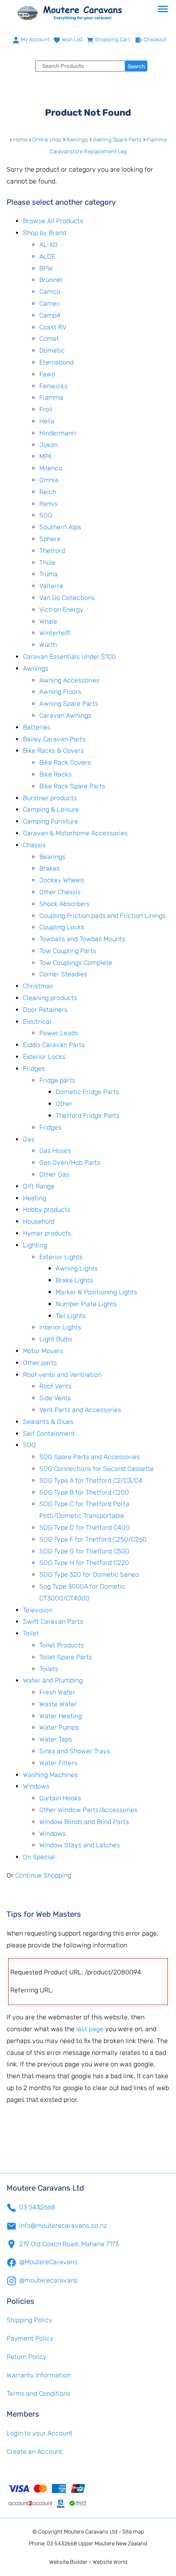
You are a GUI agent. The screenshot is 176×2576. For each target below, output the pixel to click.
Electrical (37, 1022)
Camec (50, 303)
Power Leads (59, 1033)
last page (90, 2029)
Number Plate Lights (86, 1304)
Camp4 (50, 315)
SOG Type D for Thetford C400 (85, 1527)
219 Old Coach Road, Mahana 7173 (69, 2244)
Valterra (51, 586)
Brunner (51, 280)
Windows (36, 1786)
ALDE (47, 256)
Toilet (31, 1633)
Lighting (35, 1245)
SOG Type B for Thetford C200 (84, 1492)
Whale (48, 621)
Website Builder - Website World (88, 2562)
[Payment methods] (88, 2495)
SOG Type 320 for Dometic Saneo (89, 1574)
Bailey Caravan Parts (54, 739)
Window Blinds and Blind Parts (84, 1822)
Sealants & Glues (48, 1422)
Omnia (49, 480)
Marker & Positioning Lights (96, 1292)
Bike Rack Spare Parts (72, 786)
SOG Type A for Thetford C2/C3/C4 (91, 1480)
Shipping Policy (29, 2320)
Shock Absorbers (64, 904)
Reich (48, 492)
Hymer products (47, 1233)
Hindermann (58, 433)
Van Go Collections (67, 598)
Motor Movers (43, 1351)
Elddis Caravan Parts (54, 1045)
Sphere (50, 539)
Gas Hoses (55, 1151)
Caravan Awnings (65, 715)
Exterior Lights (61, 1257)
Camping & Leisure (51, 809)
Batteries (37, 727)
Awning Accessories (69, 680)
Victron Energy (61, 610)
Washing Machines (50, 1775)
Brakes (50, 868)
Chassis (34, 845)
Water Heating (61, 1716)
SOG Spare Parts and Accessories (90, 1457)
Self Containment (49, 1433)
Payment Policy (30, 2338)
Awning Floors (60, 692)
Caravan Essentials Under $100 (69, 657)
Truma (49, 574)
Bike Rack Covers (65, 762)
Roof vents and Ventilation (62, 1375)
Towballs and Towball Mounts (82, 939)
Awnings (77, 140)
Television (38, 1610)
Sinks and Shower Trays (75, 1751)
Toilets (49, 1669)
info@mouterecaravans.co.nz (63, 2226)
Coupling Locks (62, 927)
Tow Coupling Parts (68, 951)
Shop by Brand (45, 233)
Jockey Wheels (62, 880)
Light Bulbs (56, 1339)
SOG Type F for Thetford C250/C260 (93, 1539)
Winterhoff (55, 633)
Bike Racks (55, 774)
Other (64, 1104)
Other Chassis (60, 892)
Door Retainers (45, 1010)
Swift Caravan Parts (53, 1621)
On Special (39, 1857)
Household (39, 1221)
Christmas (38, 986)
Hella (47, 421)
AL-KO (49, 245)
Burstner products (50, 798)
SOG (46, 515)
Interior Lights (60, 1327)
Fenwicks (53, 386)
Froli (46, 409)
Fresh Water (57, 1692)
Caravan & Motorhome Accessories (75, 833)
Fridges (34, 1069)
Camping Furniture (51, 821)
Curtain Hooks (60, 1798)
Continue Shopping (43, 1875)
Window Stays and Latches (80, 1845)
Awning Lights (77, 1268)
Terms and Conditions (38, 2394)
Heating (35, 1198)
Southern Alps (60, 527)
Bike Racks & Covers (53, 751)
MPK (46, 456)
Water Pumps (59, 1727)
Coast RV (53, 327)
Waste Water (58, 1704)
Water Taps (56, 1739)
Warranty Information (38, 2375)
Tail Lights (71, 1316)
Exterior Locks (44, 1057)
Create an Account (34, 2452)
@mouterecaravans (49, 2280)
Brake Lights (74, 1280)
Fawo (47, 374)
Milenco (51, 468)
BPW (46, 268)
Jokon (49, 445)
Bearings (52, 857)
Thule (47, 563)
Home (20, 140)
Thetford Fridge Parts (88, 1116)
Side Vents (55, 1398)
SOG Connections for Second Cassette (97, 1469)
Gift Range (39, 1186)
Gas (29, 1139)
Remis (49, 504)
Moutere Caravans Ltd (91, 2532)
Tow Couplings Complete (76, 963)
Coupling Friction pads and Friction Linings (103, 916)
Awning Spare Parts (117, 140)
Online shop (47, 140)
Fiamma (51, 397)
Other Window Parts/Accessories (88, 1810)
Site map (133, 2532)
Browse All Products (53, 221)
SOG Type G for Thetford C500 (84, 1551)
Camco (50, 292)
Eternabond (56, 362)
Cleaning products (50, 998)
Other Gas (54, 1174)
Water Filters (58, 1763)
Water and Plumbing (53, 1680)
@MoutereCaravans (48, 2262)
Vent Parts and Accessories (80, 1410)
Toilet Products (62, 1645)
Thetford (52, 551)
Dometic (52, 350)
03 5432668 (37, 2207)
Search (136, 66)
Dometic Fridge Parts (87, 1092)
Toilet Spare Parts (66, 1657)
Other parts (40, 1363)
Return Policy (27, 2357)
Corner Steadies (63, 974)
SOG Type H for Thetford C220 (84, 1563)
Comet (49, 339)
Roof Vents (55, 1386)
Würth (48, 645)
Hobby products (47, 1210)
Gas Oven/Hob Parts (70, 1163)
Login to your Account (39, 2433)
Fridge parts (57, 1080)
